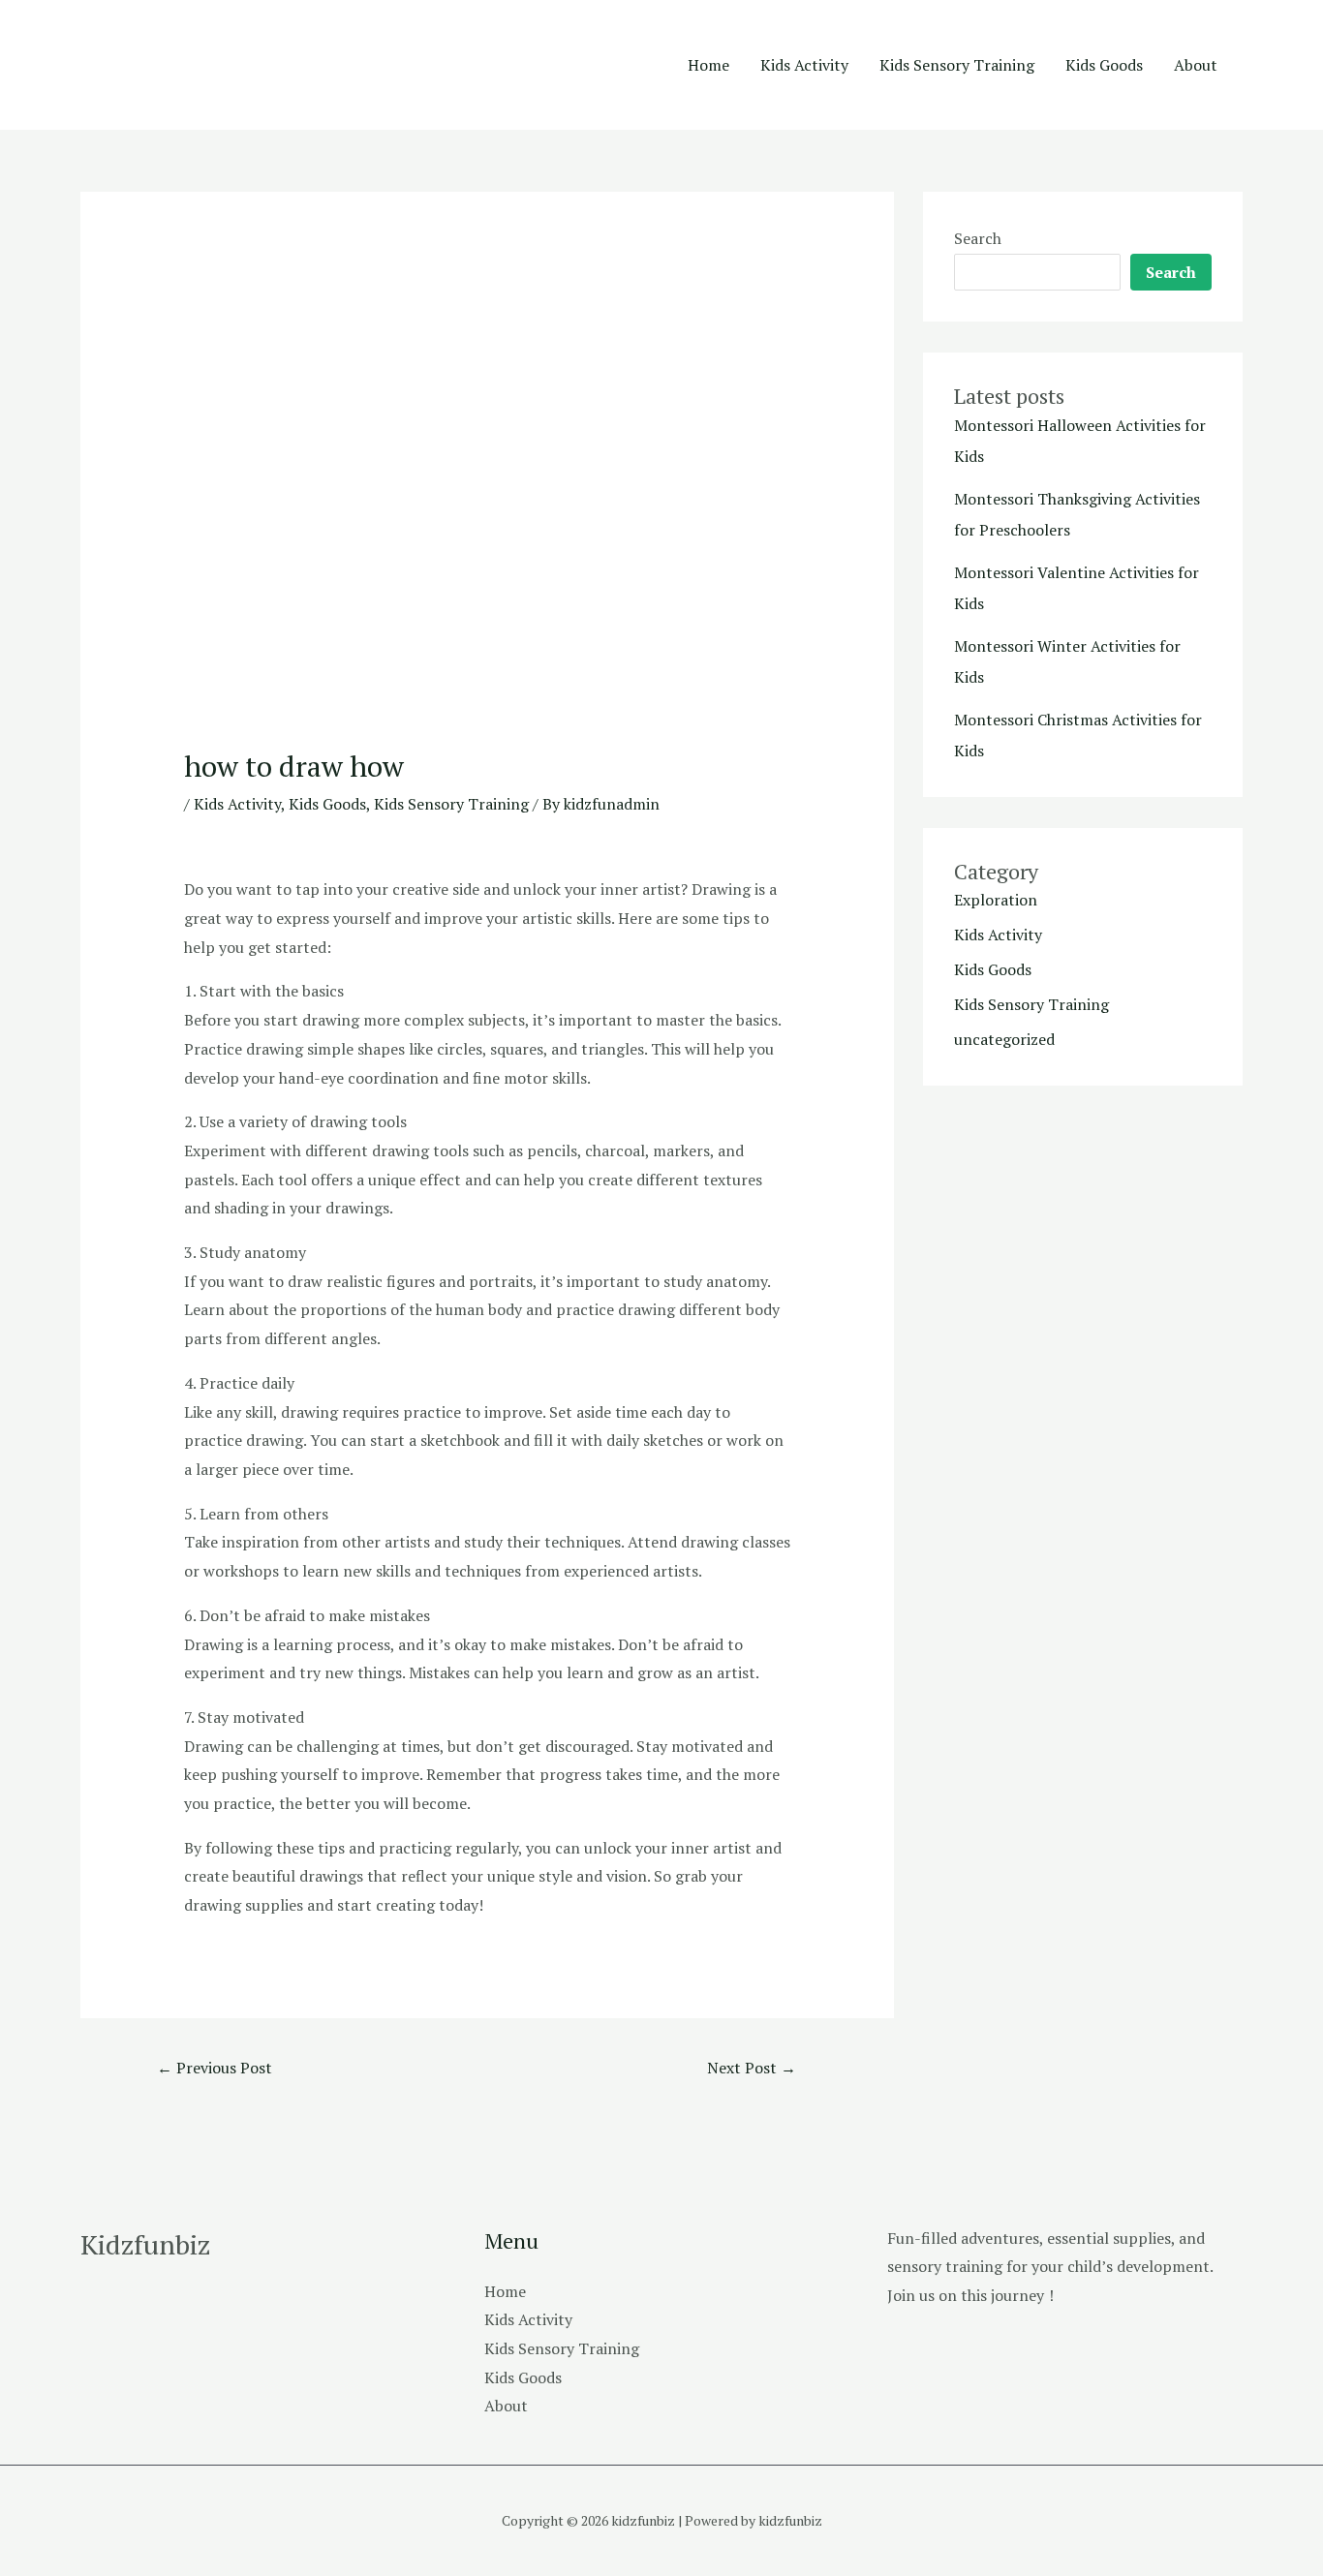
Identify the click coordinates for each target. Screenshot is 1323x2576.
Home (708, 65)
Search (978, 238)
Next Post (752, 2068)
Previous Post (215, 2068)
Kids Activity (804, 65)
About (1196, 65)
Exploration (996, 900)
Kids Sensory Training (957, 65)
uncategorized (1004, 1039)
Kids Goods (1104, 65)
